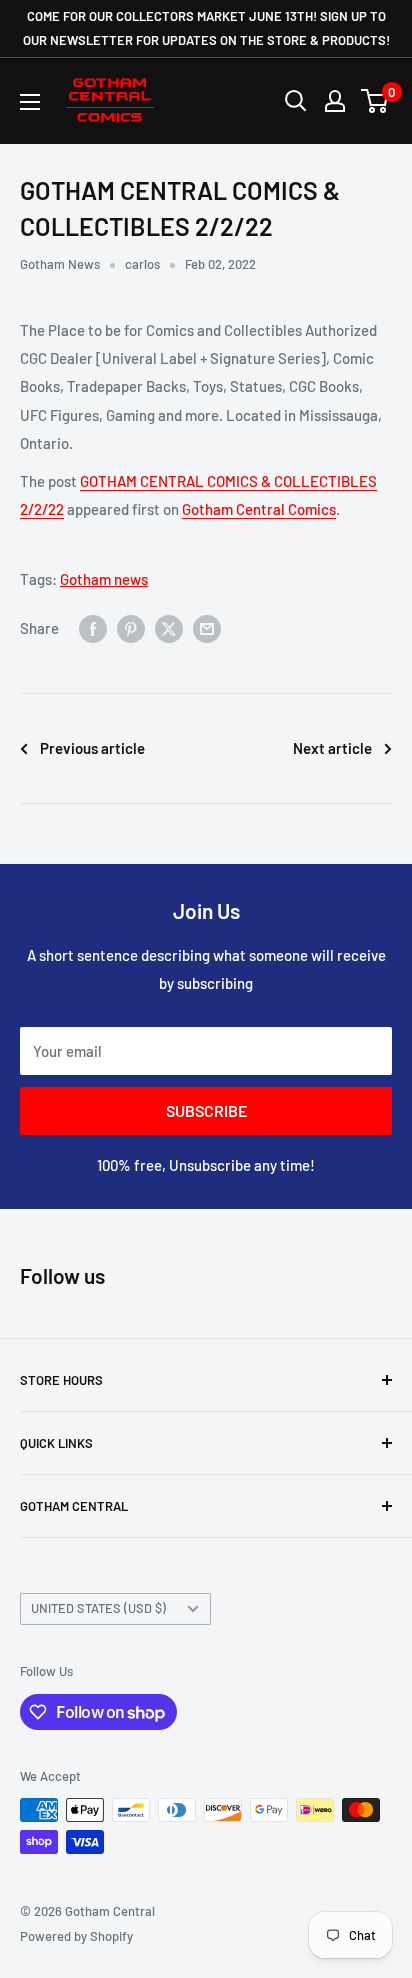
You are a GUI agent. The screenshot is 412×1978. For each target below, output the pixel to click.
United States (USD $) (98, 1608)
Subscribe (206, 1110)
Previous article (92, 748)
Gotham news (104, 579)
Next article (332, 748)
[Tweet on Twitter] (169, 628)
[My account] (335, 101)
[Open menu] (30, 102)
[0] (375, 101)
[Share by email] (207, 628)
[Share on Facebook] (93, 628)
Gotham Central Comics (259, 509)
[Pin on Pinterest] (131, 628)
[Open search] (296, 101)
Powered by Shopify (76, 1936)
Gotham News (60, 264)
